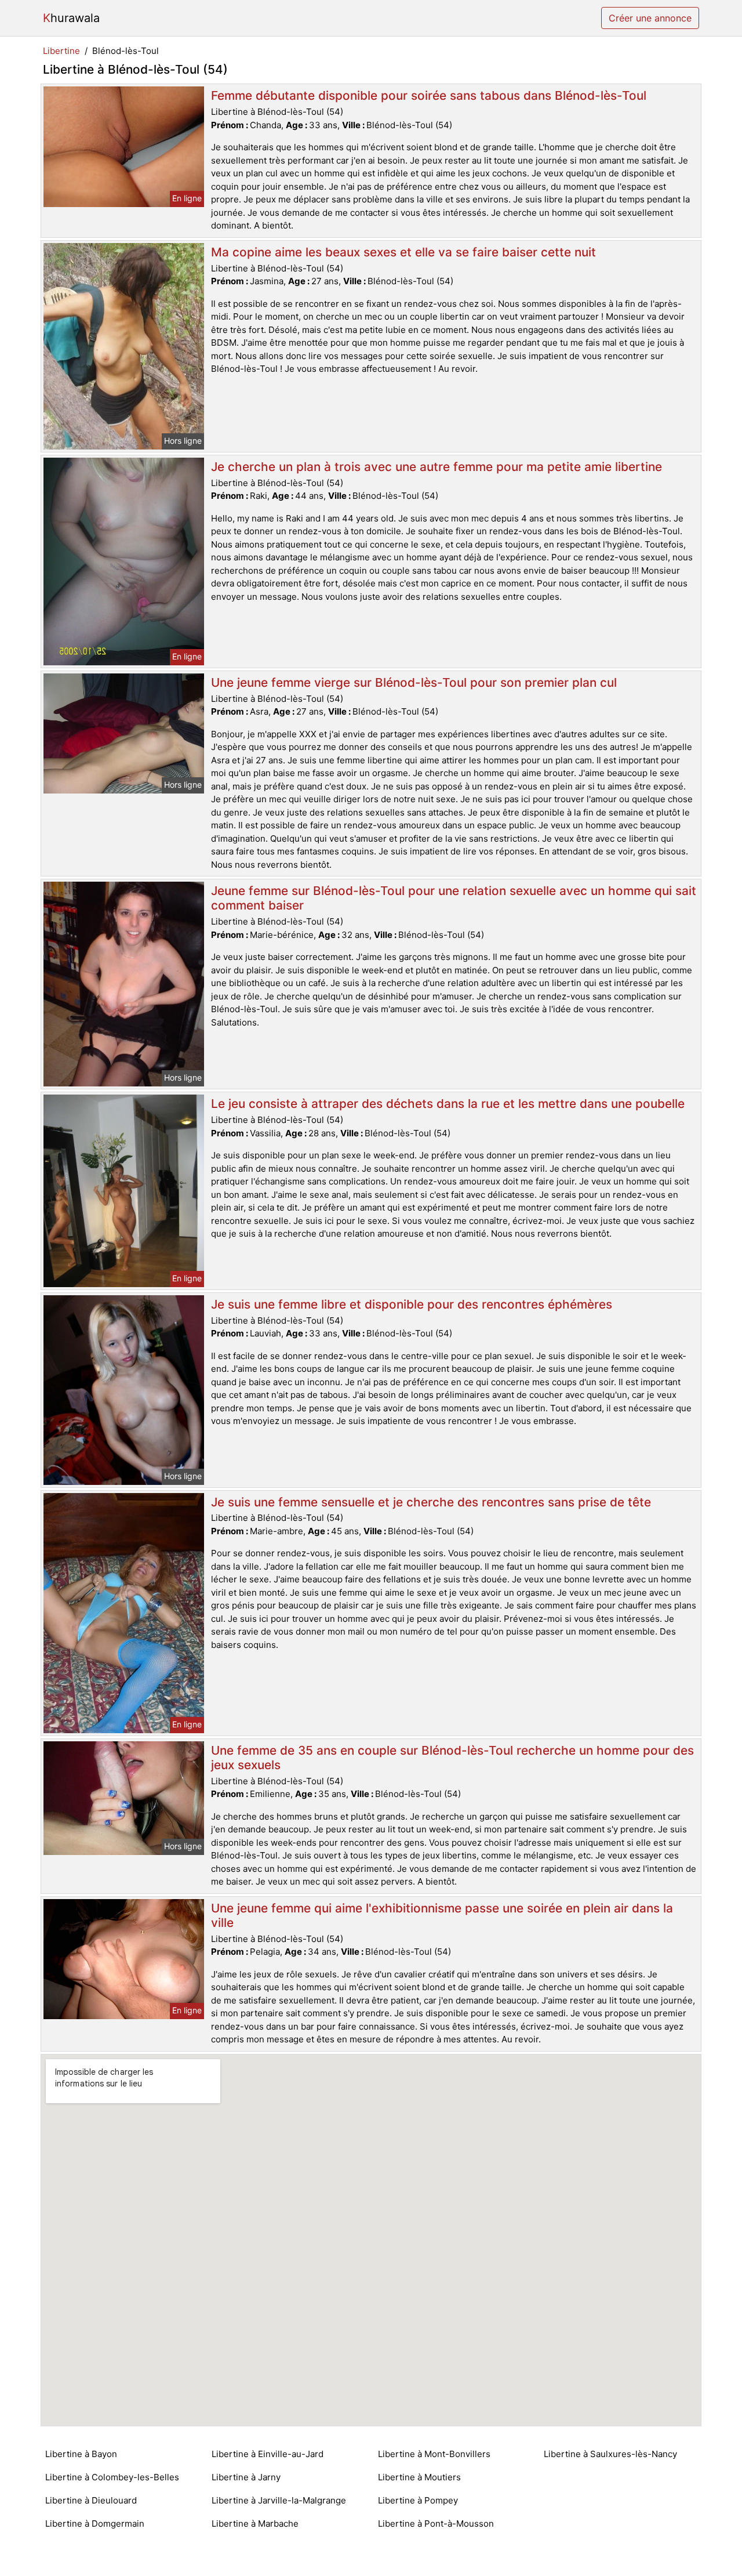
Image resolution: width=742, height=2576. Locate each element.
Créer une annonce (650, 18)
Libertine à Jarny (246, 2477)
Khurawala (71, 18)
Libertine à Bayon (81, 2454)
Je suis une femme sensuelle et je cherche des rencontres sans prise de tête (431, 1502)
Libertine (61, 51)
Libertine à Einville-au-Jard (268, 2454)
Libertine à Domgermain (95, 2524)
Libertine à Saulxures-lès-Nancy (610, 2454)
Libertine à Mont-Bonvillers (434, 2454)
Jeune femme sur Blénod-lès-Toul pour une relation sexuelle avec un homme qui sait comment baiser (454, 898)
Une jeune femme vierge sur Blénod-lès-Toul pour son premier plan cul (414, 682)
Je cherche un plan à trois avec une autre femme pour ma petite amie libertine (437, 467)
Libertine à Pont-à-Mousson (436, 2524)
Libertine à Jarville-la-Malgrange (279, 2500)
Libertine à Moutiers (419, 2477)
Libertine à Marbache (255, 2524)
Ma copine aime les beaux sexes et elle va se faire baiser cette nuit (403, 252)
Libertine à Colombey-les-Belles (112, 2477)
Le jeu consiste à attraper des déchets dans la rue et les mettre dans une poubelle (448, 1104)
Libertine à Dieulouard (91, 2500)
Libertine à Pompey (418, 2500)
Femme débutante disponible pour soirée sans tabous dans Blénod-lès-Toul (429, 95)
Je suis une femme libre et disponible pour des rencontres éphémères (412, 1304)
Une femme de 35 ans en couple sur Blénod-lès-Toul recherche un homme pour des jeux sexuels (452, 1758)
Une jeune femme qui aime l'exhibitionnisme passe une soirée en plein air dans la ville (442, 1915)
